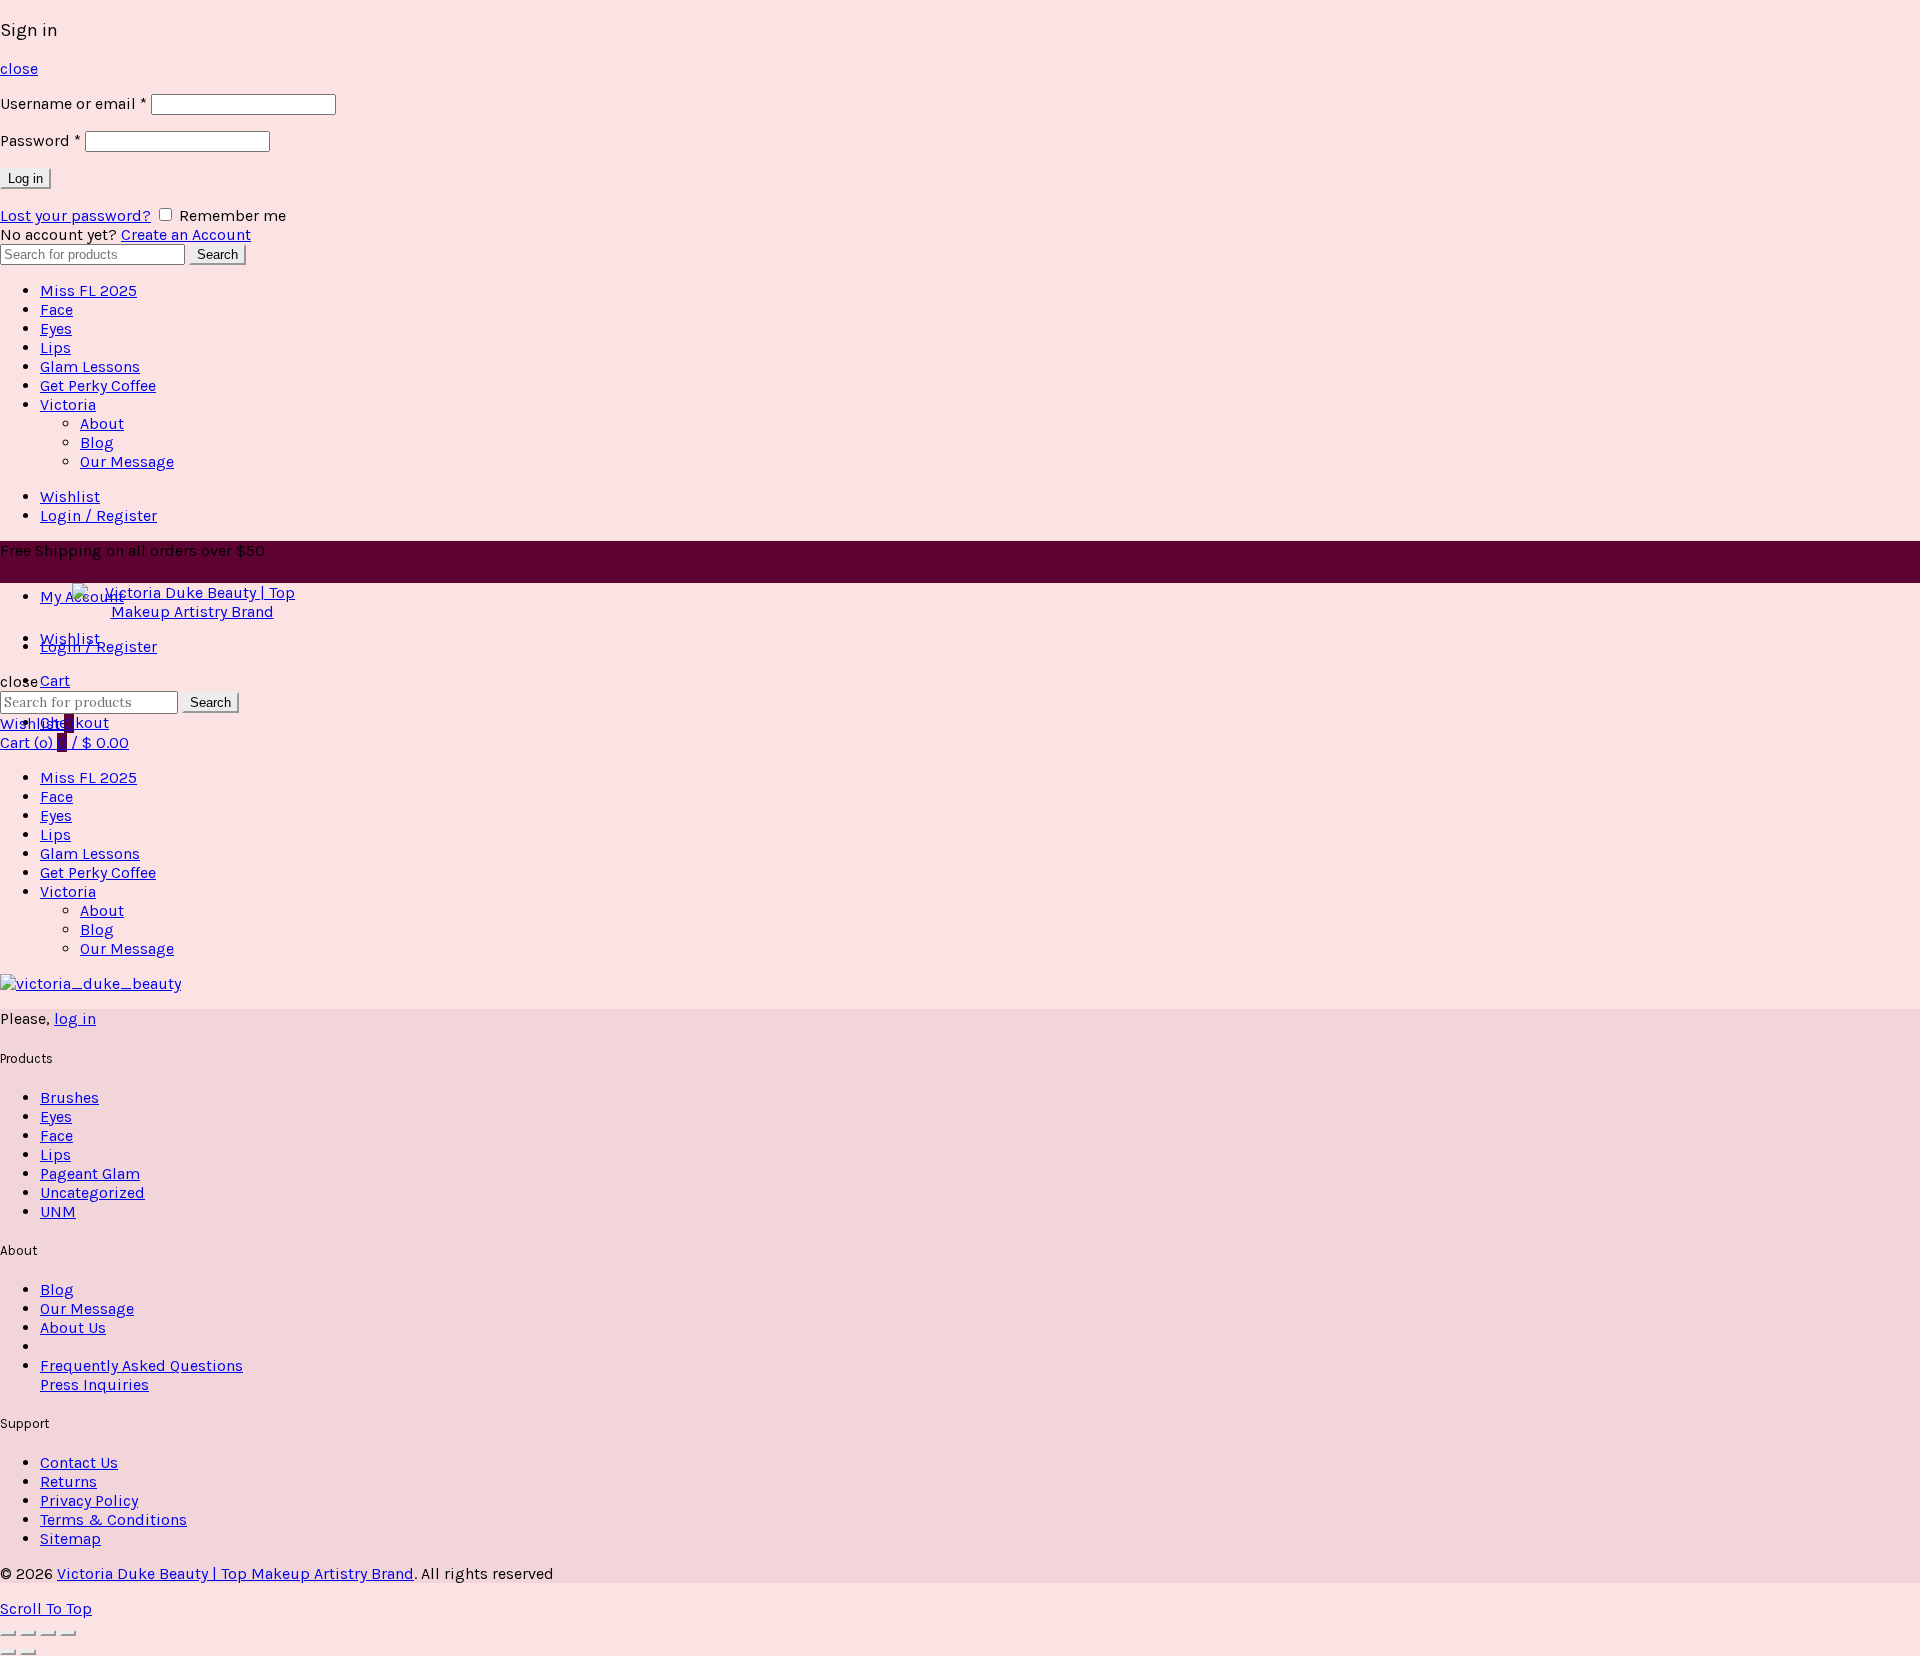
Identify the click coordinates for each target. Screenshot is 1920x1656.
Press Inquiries (94, 1384)
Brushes (69, 1097)
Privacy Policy (89, 1500)
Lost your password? (75, 215)
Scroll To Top (46, 1608)
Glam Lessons (90, 366)
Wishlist (70, 496)
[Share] (28, 1633)
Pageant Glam (90, 1173)
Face (56, 309)
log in (75, 1018)
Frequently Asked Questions (141, 1365)
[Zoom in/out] (68, 1633)
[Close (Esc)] (8, 1633)
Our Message (127, 461)
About (102, 423)
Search (217, 254)
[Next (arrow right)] (28, 1652)
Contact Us (79, 1462)
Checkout (74, 722)
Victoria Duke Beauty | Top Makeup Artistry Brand (235, 1573)
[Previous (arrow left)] (8, 1652)
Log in (25, 178)
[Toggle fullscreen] (48, 1633)
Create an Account (186, 234)
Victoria (68, 404)
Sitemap (70, 1538)
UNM (58, 1211)
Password (40, 140)
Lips (55, 347)
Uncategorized (92, 1192)
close (19, 68)
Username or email (73, 103)
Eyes (56, 328)
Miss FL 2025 (88, 290)
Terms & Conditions (113, 1519)
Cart (55, 680)
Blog (97, 442)
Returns (68, 1481)
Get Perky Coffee (98, 385)
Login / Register (98, 515)
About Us (73, 1327)
